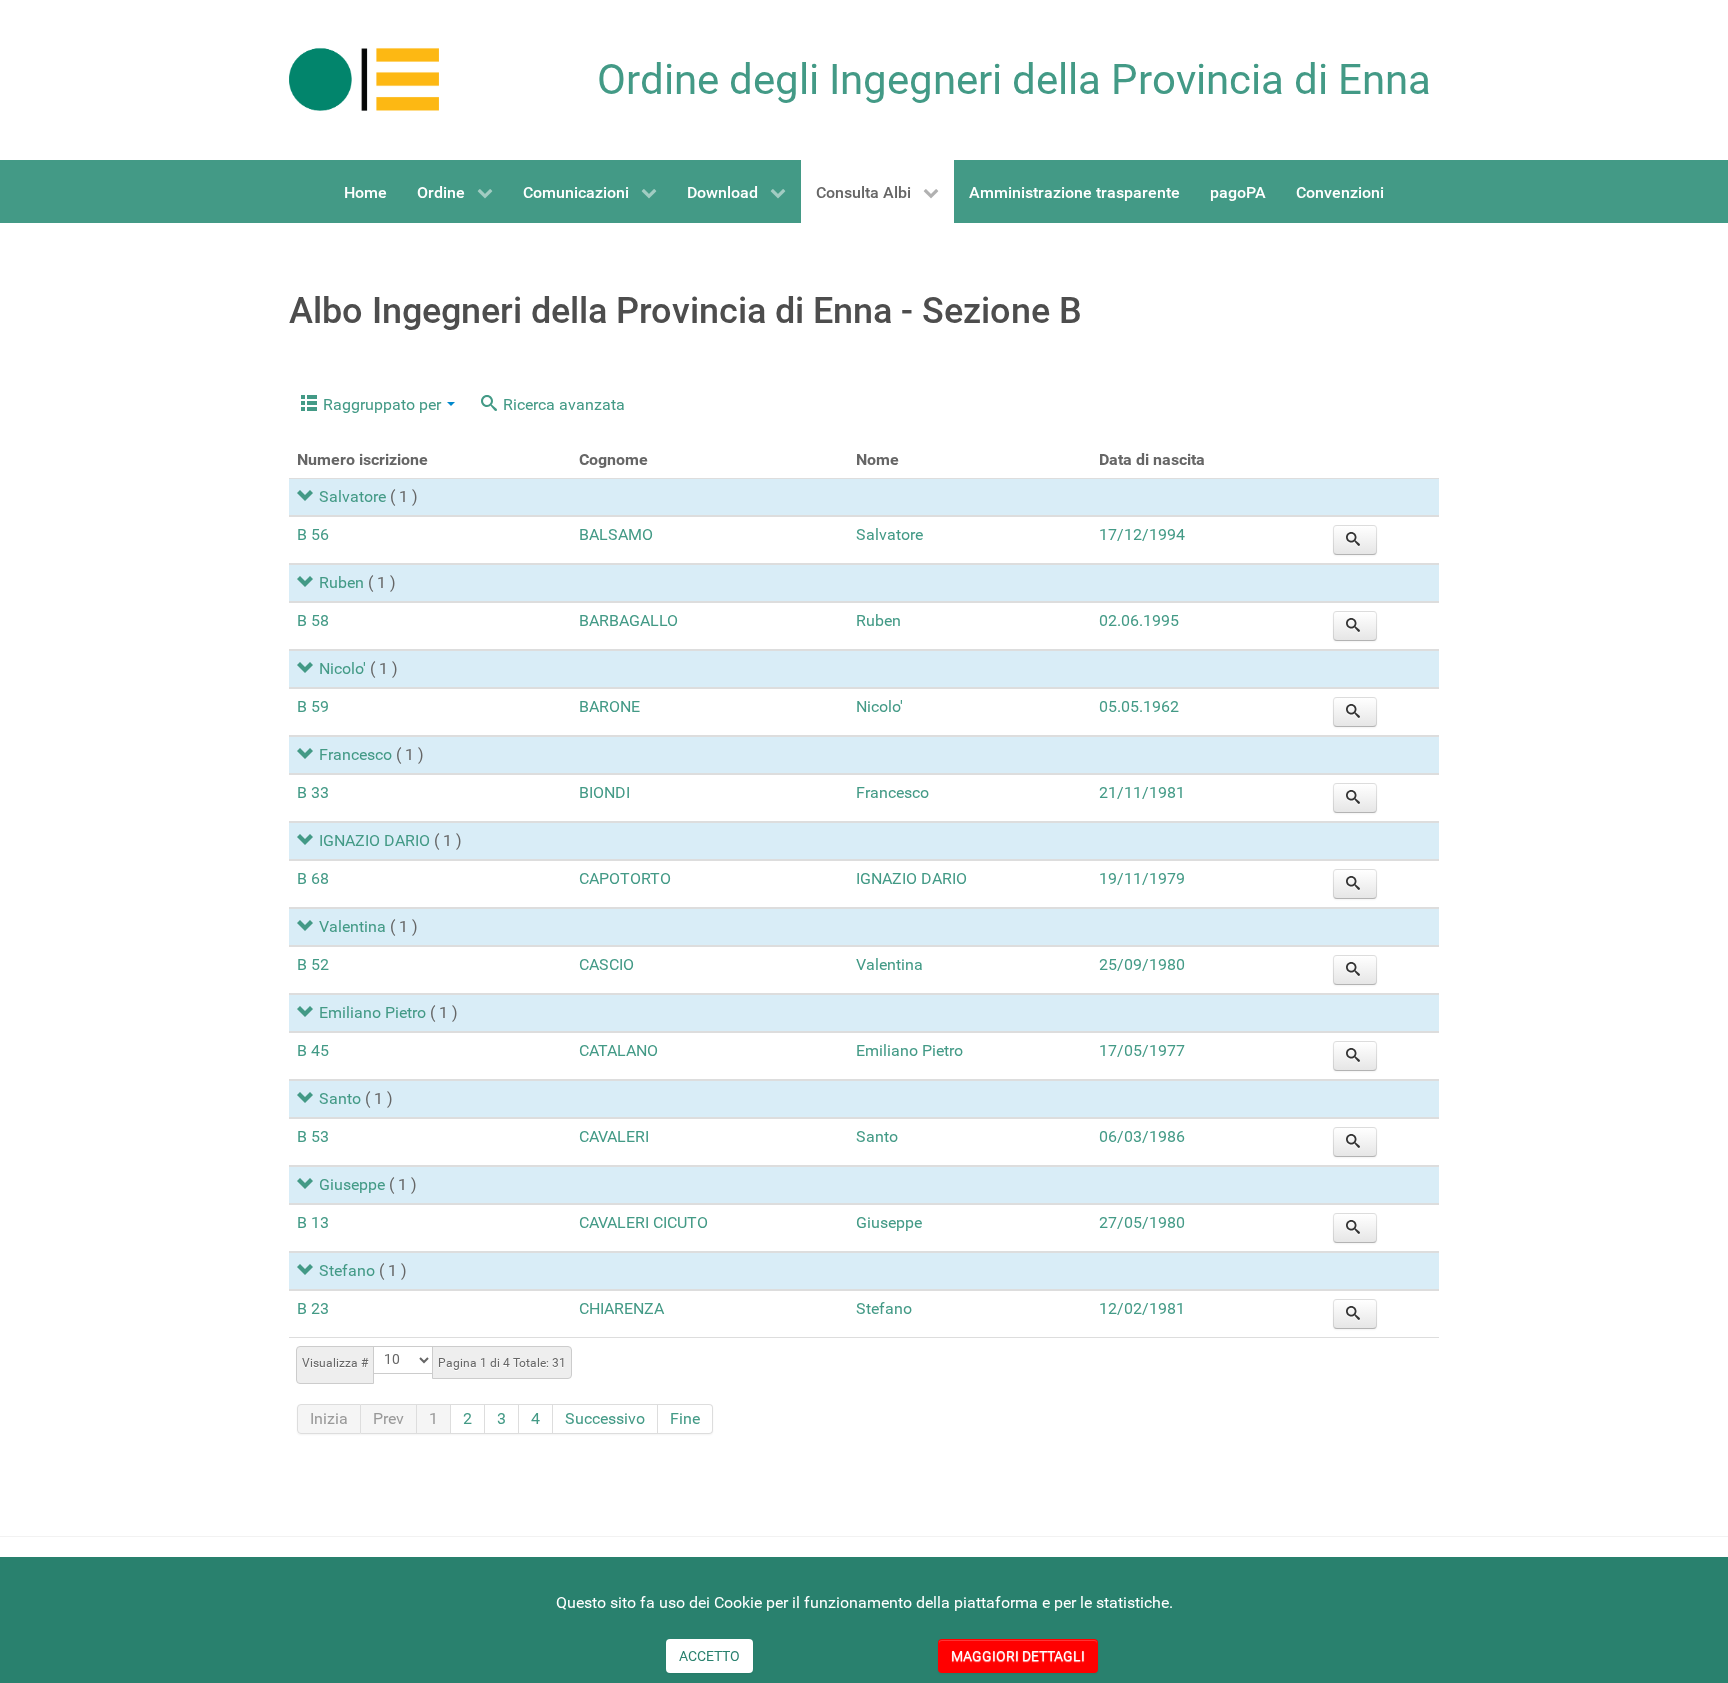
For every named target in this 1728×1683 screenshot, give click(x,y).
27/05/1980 (1142, 1222)
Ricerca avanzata (562, 404)
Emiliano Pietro (372, 1012)
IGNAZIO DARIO (374, 840)
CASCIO (606, 964)
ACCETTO (709, 1656)
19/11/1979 (1142, 878)
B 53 (313, 1136)
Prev (388, 1418)
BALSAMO (616, 534)
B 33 (313, 792)
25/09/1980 (1142, 964)
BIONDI (604, 792)
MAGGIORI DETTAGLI (1018, 1656)
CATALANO (618, 1050)
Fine (685, 1418)
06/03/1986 (1142, 1136)
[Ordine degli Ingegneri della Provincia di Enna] (364, 79)
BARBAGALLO (628, 620)
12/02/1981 (1142, 1308)
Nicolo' (342, 668)
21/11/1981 (1142, 792)
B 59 (313, 706)
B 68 (313, 878)
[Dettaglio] (1355, 540)
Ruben (341, 582)
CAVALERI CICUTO (643, 1222)
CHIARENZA (621, 1308)
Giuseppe (352, 1184)
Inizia (329, 1418)
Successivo (605, 1418)
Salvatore (352, 496)
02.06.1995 (1139, 620)
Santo (340, 1098)
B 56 (313, 534)
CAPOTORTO (625, 878)
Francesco (355, 754)
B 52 (313, 964)
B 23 (313, 1308)
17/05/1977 (1142, 1050)
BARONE (609, 706)
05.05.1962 (1139, 706)
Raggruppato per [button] (382, 404)
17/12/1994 (1142, 534)
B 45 (313, 1050)
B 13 (313, 1222)
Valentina (352, 926)
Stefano (347, 1270)
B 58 (313, 620)
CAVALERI (614, 1136)
